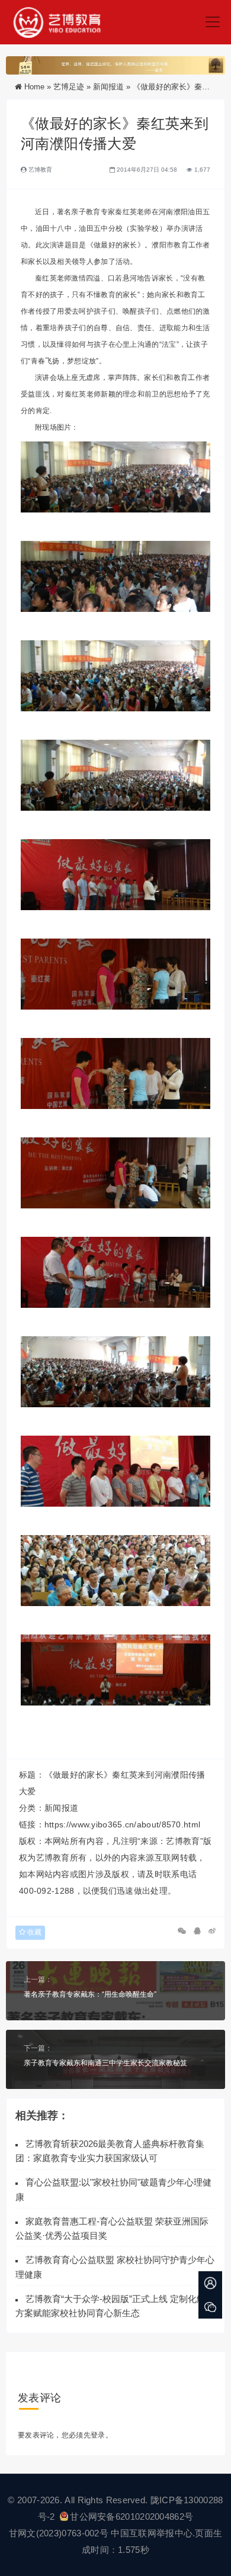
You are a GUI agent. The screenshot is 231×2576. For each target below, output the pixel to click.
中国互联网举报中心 (152, 2533)
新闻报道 (108, 87)
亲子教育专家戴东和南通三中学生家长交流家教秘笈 (105, 2063)
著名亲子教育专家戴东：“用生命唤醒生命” (90, 1994)
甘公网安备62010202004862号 (131, 2517)
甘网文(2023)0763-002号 (59, 2533)
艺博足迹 (69, 87)
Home (34, 87)
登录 (98, 2435)
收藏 (33, 1932)
